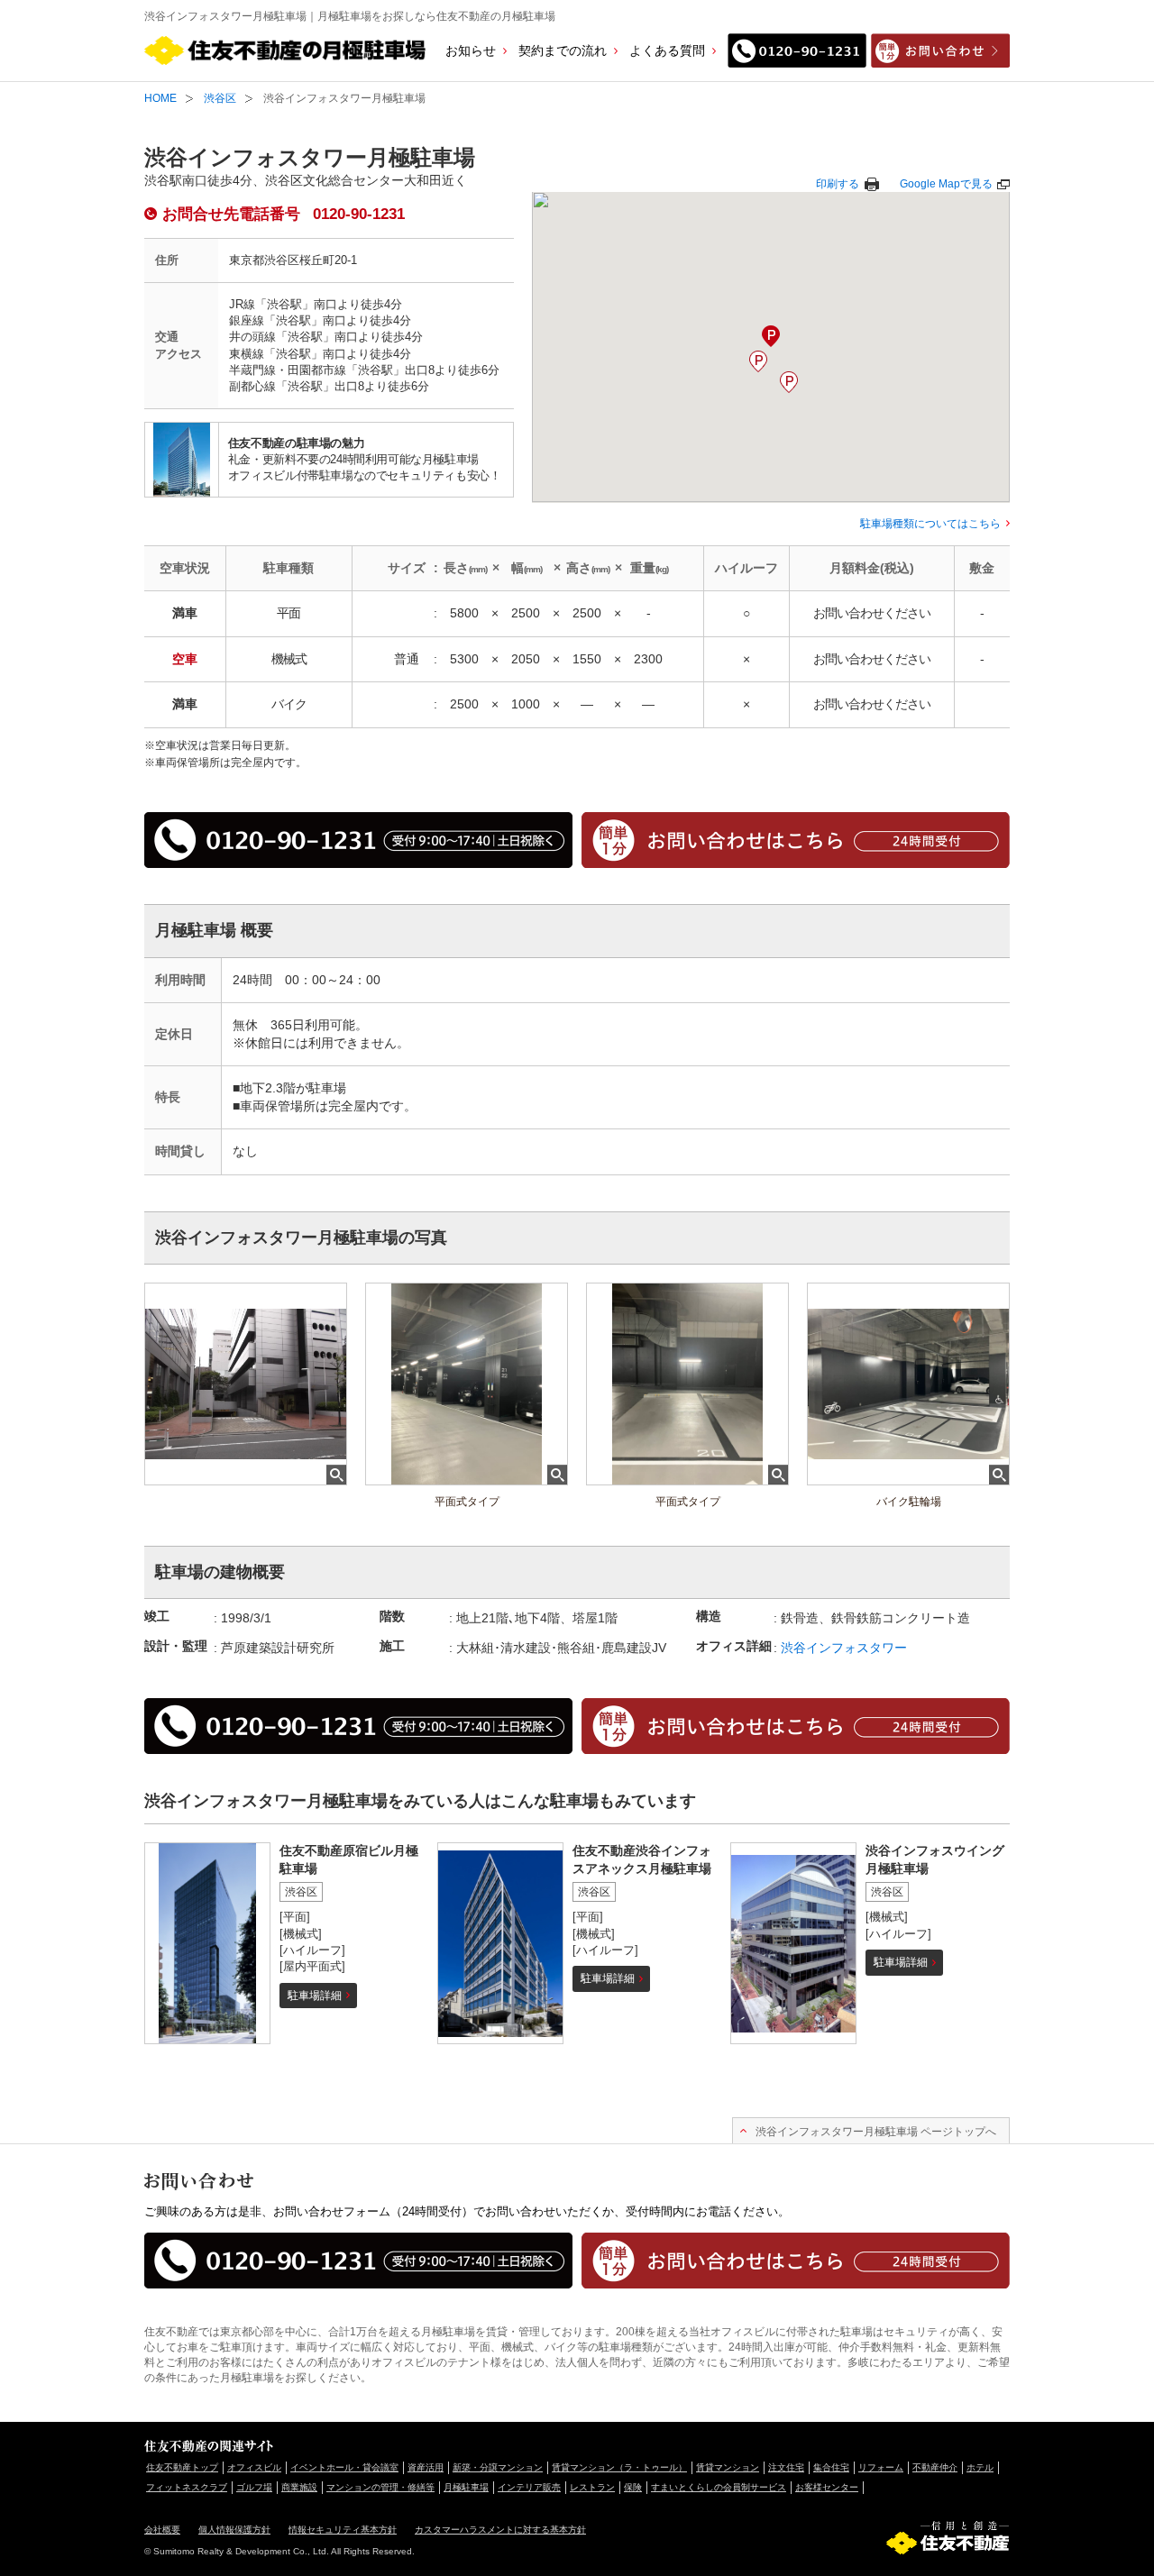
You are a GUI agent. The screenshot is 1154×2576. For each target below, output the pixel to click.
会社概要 (162, 2530)
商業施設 (299, 2487)
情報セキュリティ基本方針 (343, 2530)
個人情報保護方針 (234, 2530)
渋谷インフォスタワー (844, 1648)
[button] (758, 361)
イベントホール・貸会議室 (344, 2467)
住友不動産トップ (182, 2467)
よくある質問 (667, 50)
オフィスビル (254, 2467)
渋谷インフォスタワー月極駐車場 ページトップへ (876, 2132)
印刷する (838, 184)
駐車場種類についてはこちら (930, 524)
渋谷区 (220, 98)
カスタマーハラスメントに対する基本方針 (500, 2530)
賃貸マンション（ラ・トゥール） (619, 2467)
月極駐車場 (466, 2487)
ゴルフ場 (254, 2487)
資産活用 (426, 2467)
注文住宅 (786, 2467)
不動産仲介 (935, 2467)
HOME (160, 98)
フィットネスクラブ (187, 2487)
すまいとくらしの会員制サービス (719, 2487)
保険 (633, 2487)
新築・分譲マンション (498, 2467)
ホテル (980, 2467)
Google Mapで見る (946, 184)
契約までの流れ (563, 50)
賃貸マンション (728, 2467)
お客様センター (827, 2487)
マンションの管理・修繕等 (380, 2487)
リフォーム (881, 2467)
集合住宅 (831, 2467)
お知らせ (471, 50)
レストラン (592, 2487)
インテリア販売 (529, 2487)
